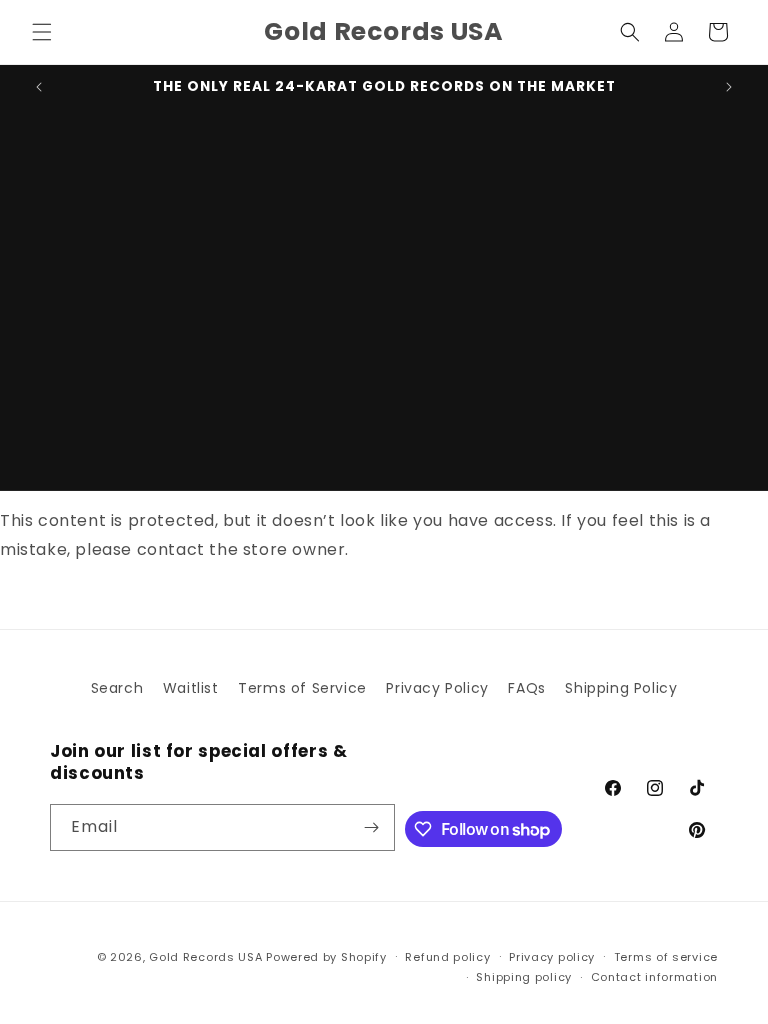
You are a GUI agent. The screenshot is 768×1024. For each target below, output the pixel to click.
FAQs (526, 688)
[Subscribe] (372, 827)
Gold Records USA (205, 957)
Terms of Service (302, 688)
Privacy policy (552, 957)
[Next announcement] (729, 87)
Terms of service (666, 957)
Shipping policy (524, 977)
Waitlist (191, 688)
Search (117, 688)
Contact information (654, 977)
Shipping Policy (621, 688)
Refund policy (447, 957)
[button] (42, 32)
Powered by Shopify (326, 957)
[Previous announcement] (39, 87)
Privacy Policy (437, 688)
